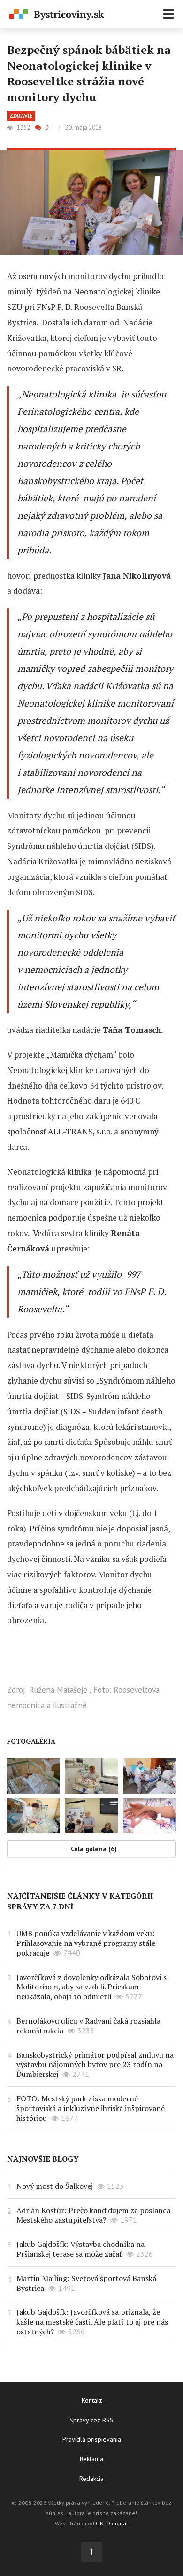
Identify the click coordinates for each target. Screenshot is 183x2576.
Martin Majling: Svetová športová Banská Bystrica (86, 2283)
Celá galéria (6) (94, 1849)
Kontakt (92, 2400)
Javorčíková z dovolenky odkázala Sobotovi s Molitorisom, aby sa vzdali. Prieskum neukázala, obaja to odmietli (91, 1987)
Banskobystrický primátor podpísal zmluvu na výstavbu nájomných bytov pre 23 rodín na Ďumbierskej (95, 2065)
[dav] (91, 1776)
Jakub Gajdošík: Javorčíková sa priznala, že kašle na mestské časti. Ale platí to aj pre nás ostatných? (92, 2322)
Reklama (91, 2459)
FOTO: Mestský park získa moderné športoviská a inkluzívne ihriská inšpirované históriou (91, 2108)
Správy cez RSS (91, 2420)
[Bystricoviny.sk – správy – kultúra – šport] (57, 15)
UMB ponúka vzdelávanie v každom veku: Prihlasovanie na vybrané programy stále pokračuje (86, 1943)
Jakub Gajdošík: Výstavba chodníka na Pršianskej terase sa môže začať (80, 2249)
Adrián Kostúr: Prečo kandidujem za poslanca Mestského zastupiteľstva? (93, 2215)
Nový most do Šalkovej (55, 2186)
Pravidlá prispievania (92, 2439)
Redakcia (91, 2479)
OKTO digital (112, 2523)
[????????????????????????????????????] (91, 1816)
